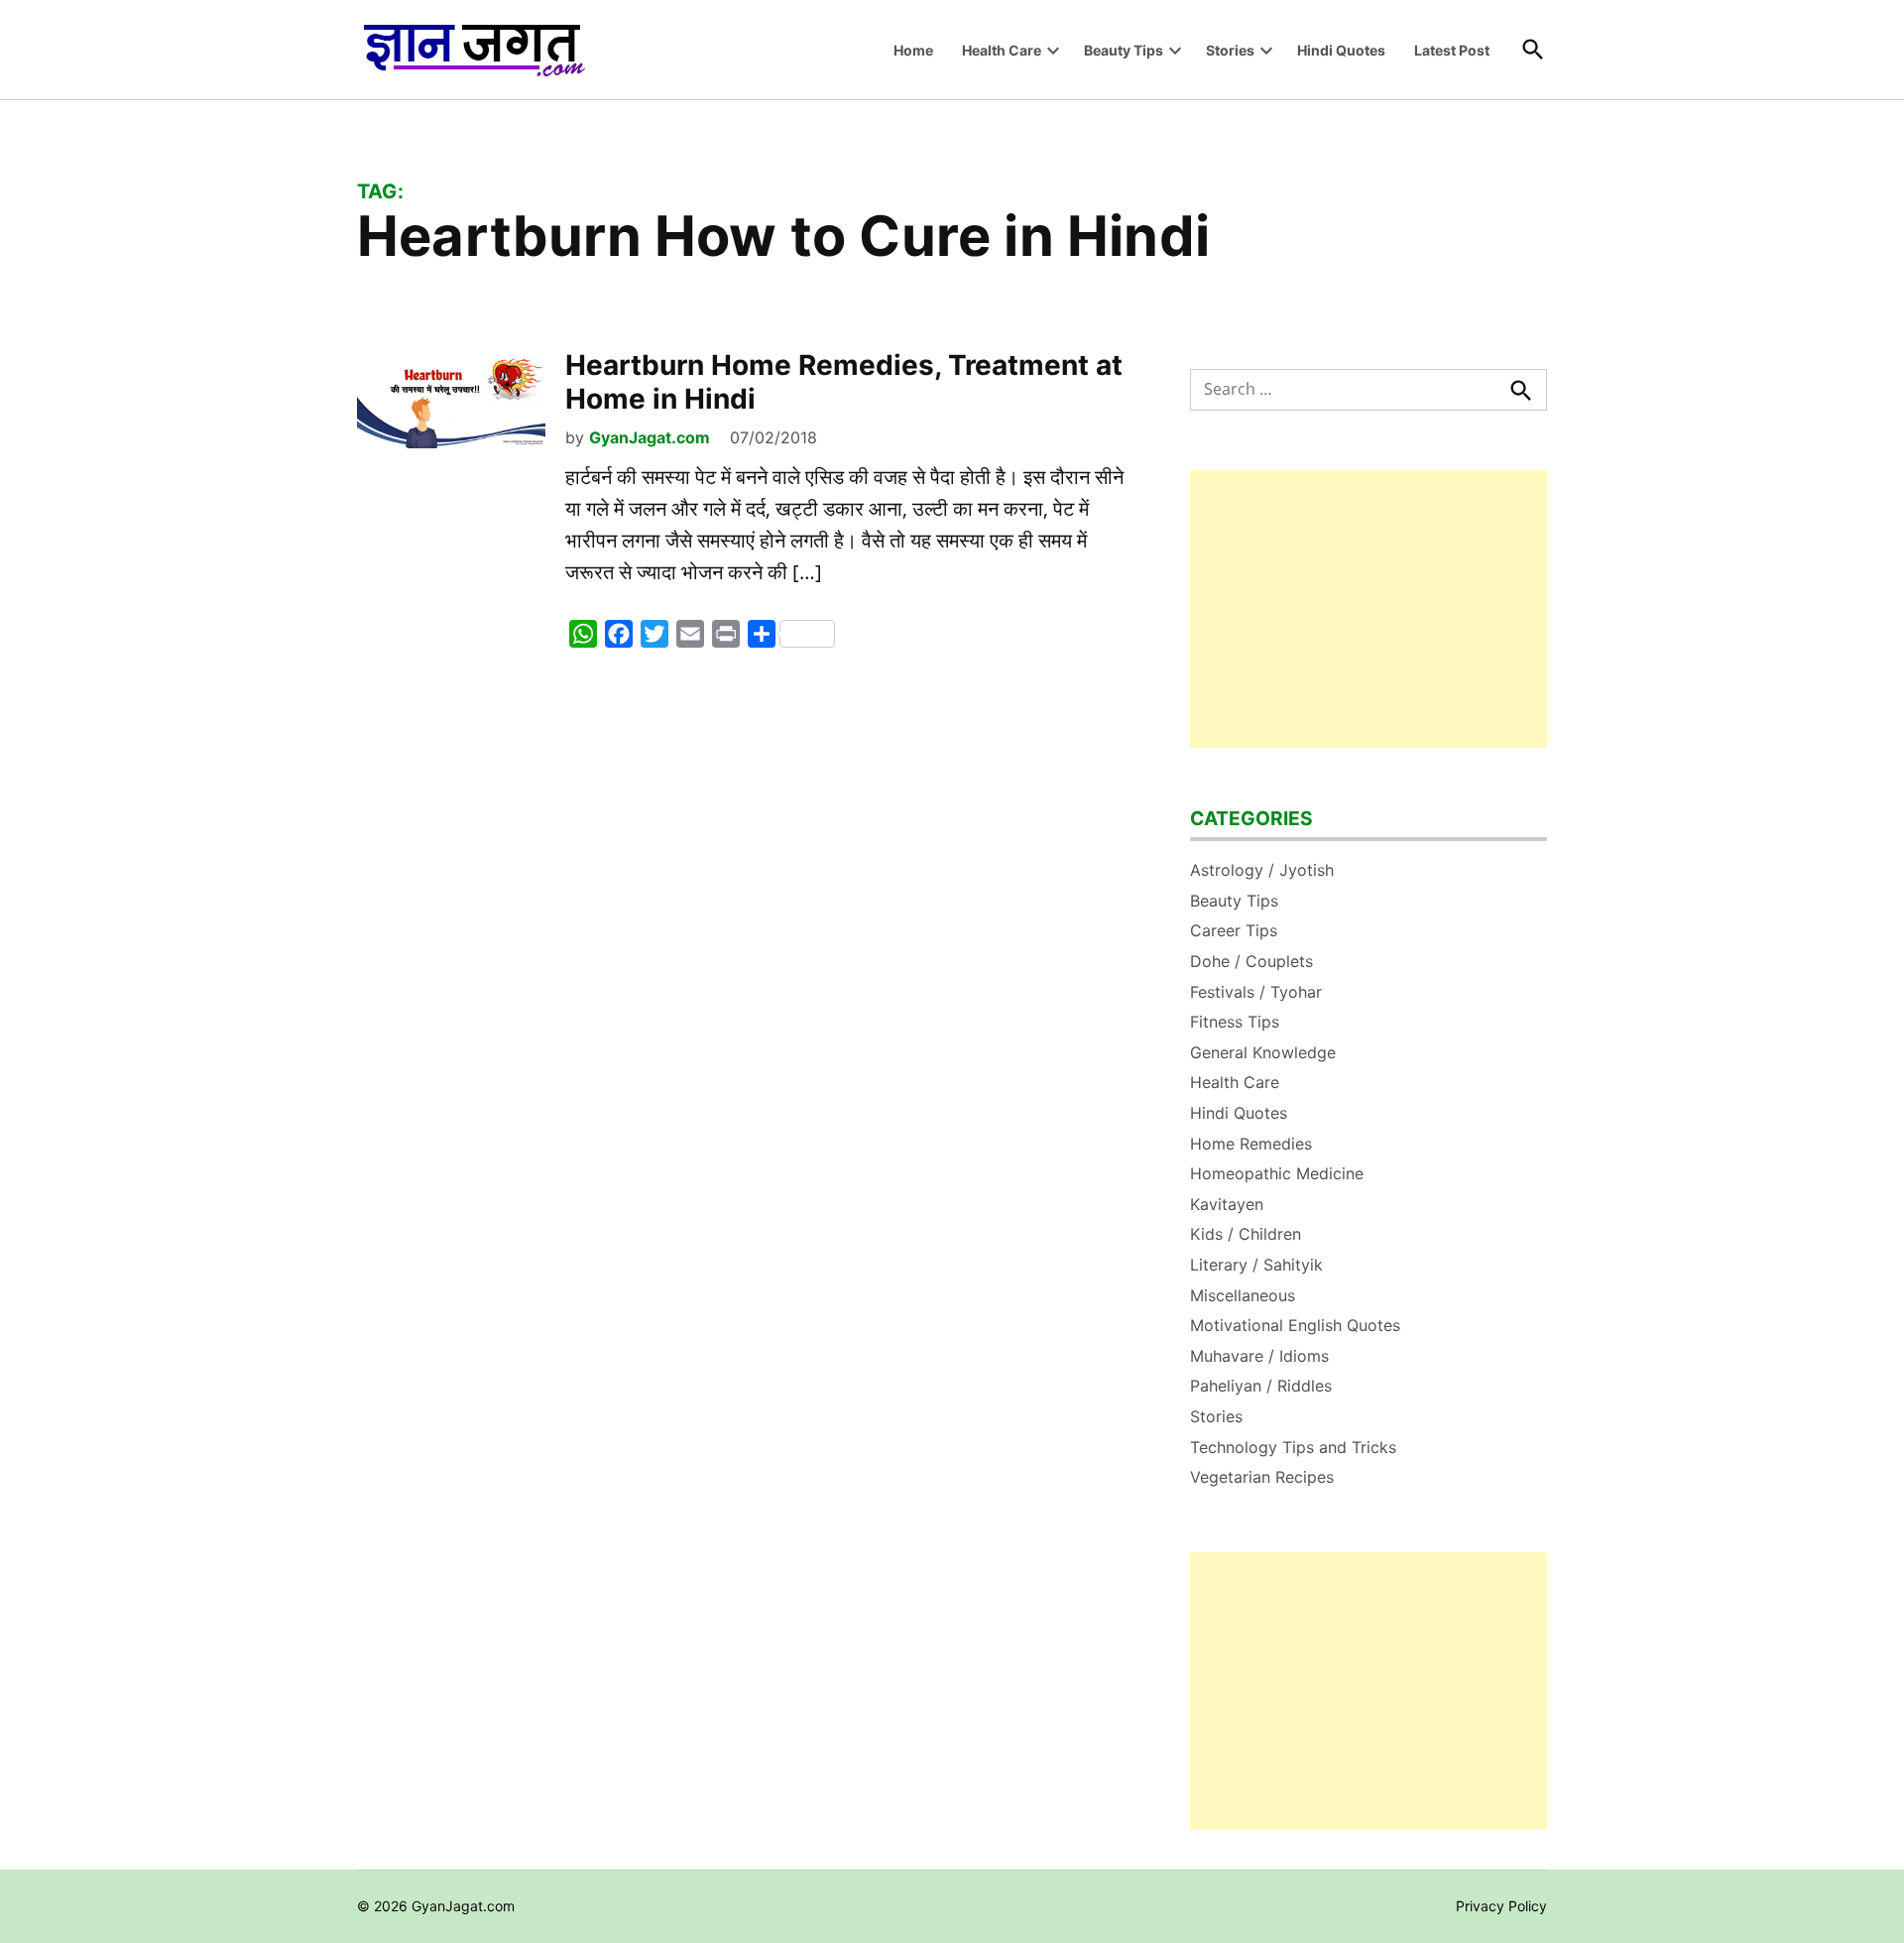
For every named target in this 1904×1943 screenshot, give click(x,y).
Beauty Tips (1124, 50)
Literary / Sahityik (1256, 1265)
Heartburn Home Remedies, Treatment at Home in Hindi (844, 382)
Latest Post (1452, 50)
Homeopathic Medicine (1277, 1173)
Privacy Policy (1501, 1906)
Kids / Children (1246, 1234)
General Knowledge (1263, 1052)
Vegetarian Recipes (1262, 1477)
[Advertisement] (1368, 609)
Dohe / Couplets (1251, 961)
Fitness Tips (1235, 1022)
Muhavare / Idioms (1259, 1356)
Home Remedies (1251, 1144)
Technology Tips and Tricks (1293, 1447)
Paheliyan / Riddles (1261, 1386)
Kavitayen (1227, 1204)
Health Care (1002, 50)
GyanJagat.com (650, 437)
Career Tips (1234, 930)
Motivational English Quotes (1295, 1325)
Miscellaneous (1243, 1295)
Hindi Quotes (1341, 50)
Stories (1230, 50)
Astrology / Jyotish (1262, 870)
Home (913, 50)
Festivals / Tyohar (1256, 992)
